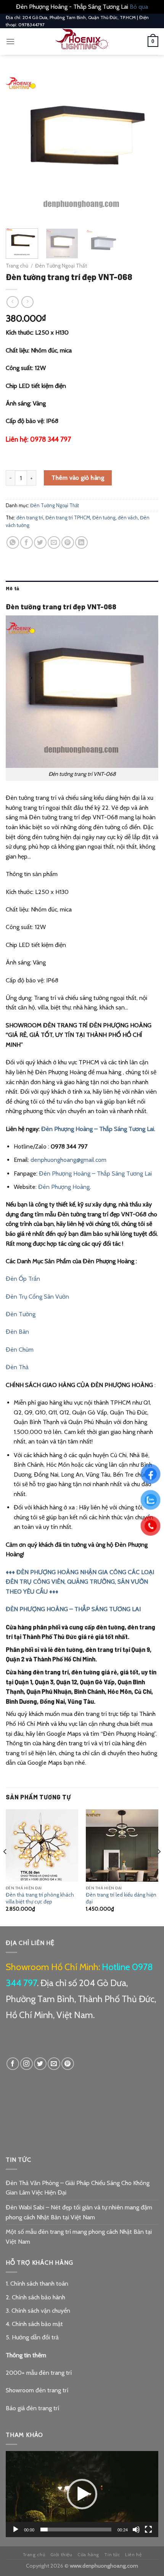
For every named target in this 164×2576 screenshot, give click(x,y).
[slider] (76, 2530)
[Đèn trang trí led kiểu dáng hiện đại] (122, 1845)
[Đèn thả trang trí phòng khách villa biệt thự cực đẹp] (42, 1845)
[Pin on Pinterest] (68, 542)
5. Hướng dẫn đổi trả (32, 2337)
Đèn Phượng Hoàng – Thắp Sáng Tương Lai (95, 1173)
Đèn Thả (17, 1367)
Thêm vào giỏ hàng (78, 478)
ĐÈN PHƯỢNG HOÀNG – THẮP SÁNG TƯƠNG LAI (73, 1609)
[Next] (146, 146)
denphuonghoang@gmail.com (68, 1160)
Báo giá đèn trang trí (32, 2408)
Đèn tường (104, 518)
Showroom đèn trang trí (37, 2390)
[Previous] (18, 146)
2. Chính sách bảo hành (35, 2297)
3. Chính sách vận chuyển (38, 2311)
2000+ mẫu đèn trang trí (39, 2373)
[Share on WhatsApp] (13, 542)
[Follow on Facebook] (13, 2064)
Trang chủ (17, 266)
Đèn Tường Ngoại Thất (61, 266)
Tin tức (112, 2554)
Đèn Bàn (17, 1332)
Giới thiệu (61, 2554)
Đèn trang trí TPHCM (68, 518)
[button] (82, 2494)
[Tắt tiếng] (136, 2530)
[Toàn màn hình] (148, 2530)
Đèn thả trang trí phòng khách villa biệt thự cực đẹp (40, 1898)
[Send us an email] (54, 2064)
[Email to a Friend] (54, 542)
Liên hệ (133, 2554)
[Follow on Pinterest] (68, 2064)
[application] (82, 2494)
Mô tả (12, 588)
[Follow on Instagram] (27, 2064)
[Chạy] (16, 2530)
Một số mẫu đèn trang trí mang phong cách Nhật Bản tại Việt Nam (79, 2237)
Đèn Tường (21, 1314)
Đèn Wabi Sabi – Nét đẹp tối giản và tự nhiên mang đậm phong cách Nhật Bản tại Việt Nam (79, 2212)
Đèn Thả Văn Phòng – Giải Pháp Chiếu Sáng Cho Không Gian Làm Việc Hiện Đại (78, 2188)
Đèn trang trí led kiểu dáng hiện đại (121, 1898)
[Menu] (10, 41)
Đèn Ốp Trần (23, 1279)
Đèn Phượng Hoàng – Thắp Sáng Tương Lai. (98, 1129)
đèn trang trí (30, 518)
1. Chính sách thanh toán (37, 2284)
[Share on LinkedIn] (81, 542)
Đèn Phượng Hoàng (64, 1187)
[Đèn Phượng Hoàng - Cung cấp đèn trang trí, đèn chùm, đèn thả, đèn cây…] (82, 42)
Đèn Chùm (20, 1350)
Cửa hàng (88, 2554)
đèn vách (128, 518)
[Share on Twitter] (40, 542)
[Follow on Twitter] (40, 2064)
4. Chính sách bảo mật (34, 2324)
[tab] (82, 588)
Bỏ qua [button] (139, 7)
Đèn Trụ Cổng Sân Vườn (37, 1297)
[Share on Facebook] (27, 542)
